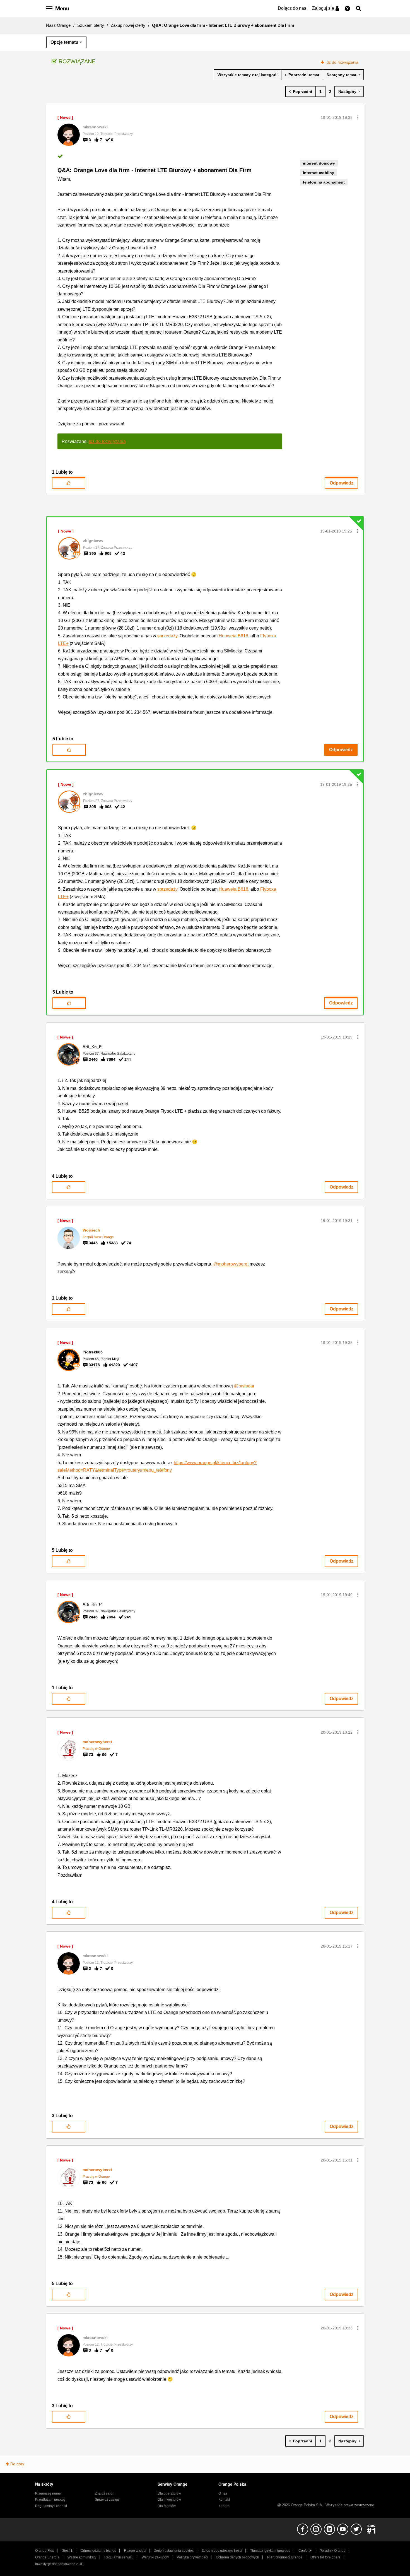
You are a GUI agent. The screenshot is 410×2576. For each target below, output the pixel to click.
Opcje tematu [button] (64, 42)
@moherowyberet (231, 1264)
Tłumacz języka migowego (270, 2551)
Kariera (224, 2506)
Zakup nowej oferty (128, 25)
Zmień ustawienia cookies (174, 2551)
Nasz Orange (58, 25)
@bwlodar (244, 1386)
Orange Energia (47, 2557)
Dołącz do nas (292, 8)
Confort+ (305, 2551)
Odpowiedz (342, 483)
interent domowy (319, 163)
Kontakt (224, 2500)
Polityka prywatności (192, 2557)
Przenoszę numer (49, 2493)
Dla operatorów (169, 2493)
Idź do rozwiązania (342, 62)
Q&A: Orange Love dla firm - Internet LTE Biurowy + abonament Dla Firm (155, 170)
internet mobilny (319, 173)
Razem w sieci (135, 2551)
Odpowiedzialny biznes (98, 2551)
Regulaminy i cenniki (51, 2506)
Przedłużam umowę (50, 2500)
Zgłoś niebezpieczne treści (222, 2551)
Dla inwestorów (169, 2500)
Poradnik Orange (333, 2551)
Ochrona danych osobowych (237, 2557)
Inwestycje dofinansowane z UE (59, 2564)
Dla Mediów (167, 2506)
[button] (358, 117)
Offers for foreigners (325, 2557)
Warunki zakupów (155, 2557)
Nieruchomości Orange (285, 2557)
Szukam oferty (91, 25)
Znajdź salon (105, 2493)
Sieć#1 (67, 2551)
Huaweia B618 (233, 636)
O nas (223, 2493)
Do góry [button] (17, 2464)
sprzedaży (167, 636)
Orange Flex (44, 2551)
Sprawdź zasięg (107, 2500)
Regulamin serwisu (119, 2557)
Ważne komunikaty (82, 2557)
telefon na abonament (324, 182)
